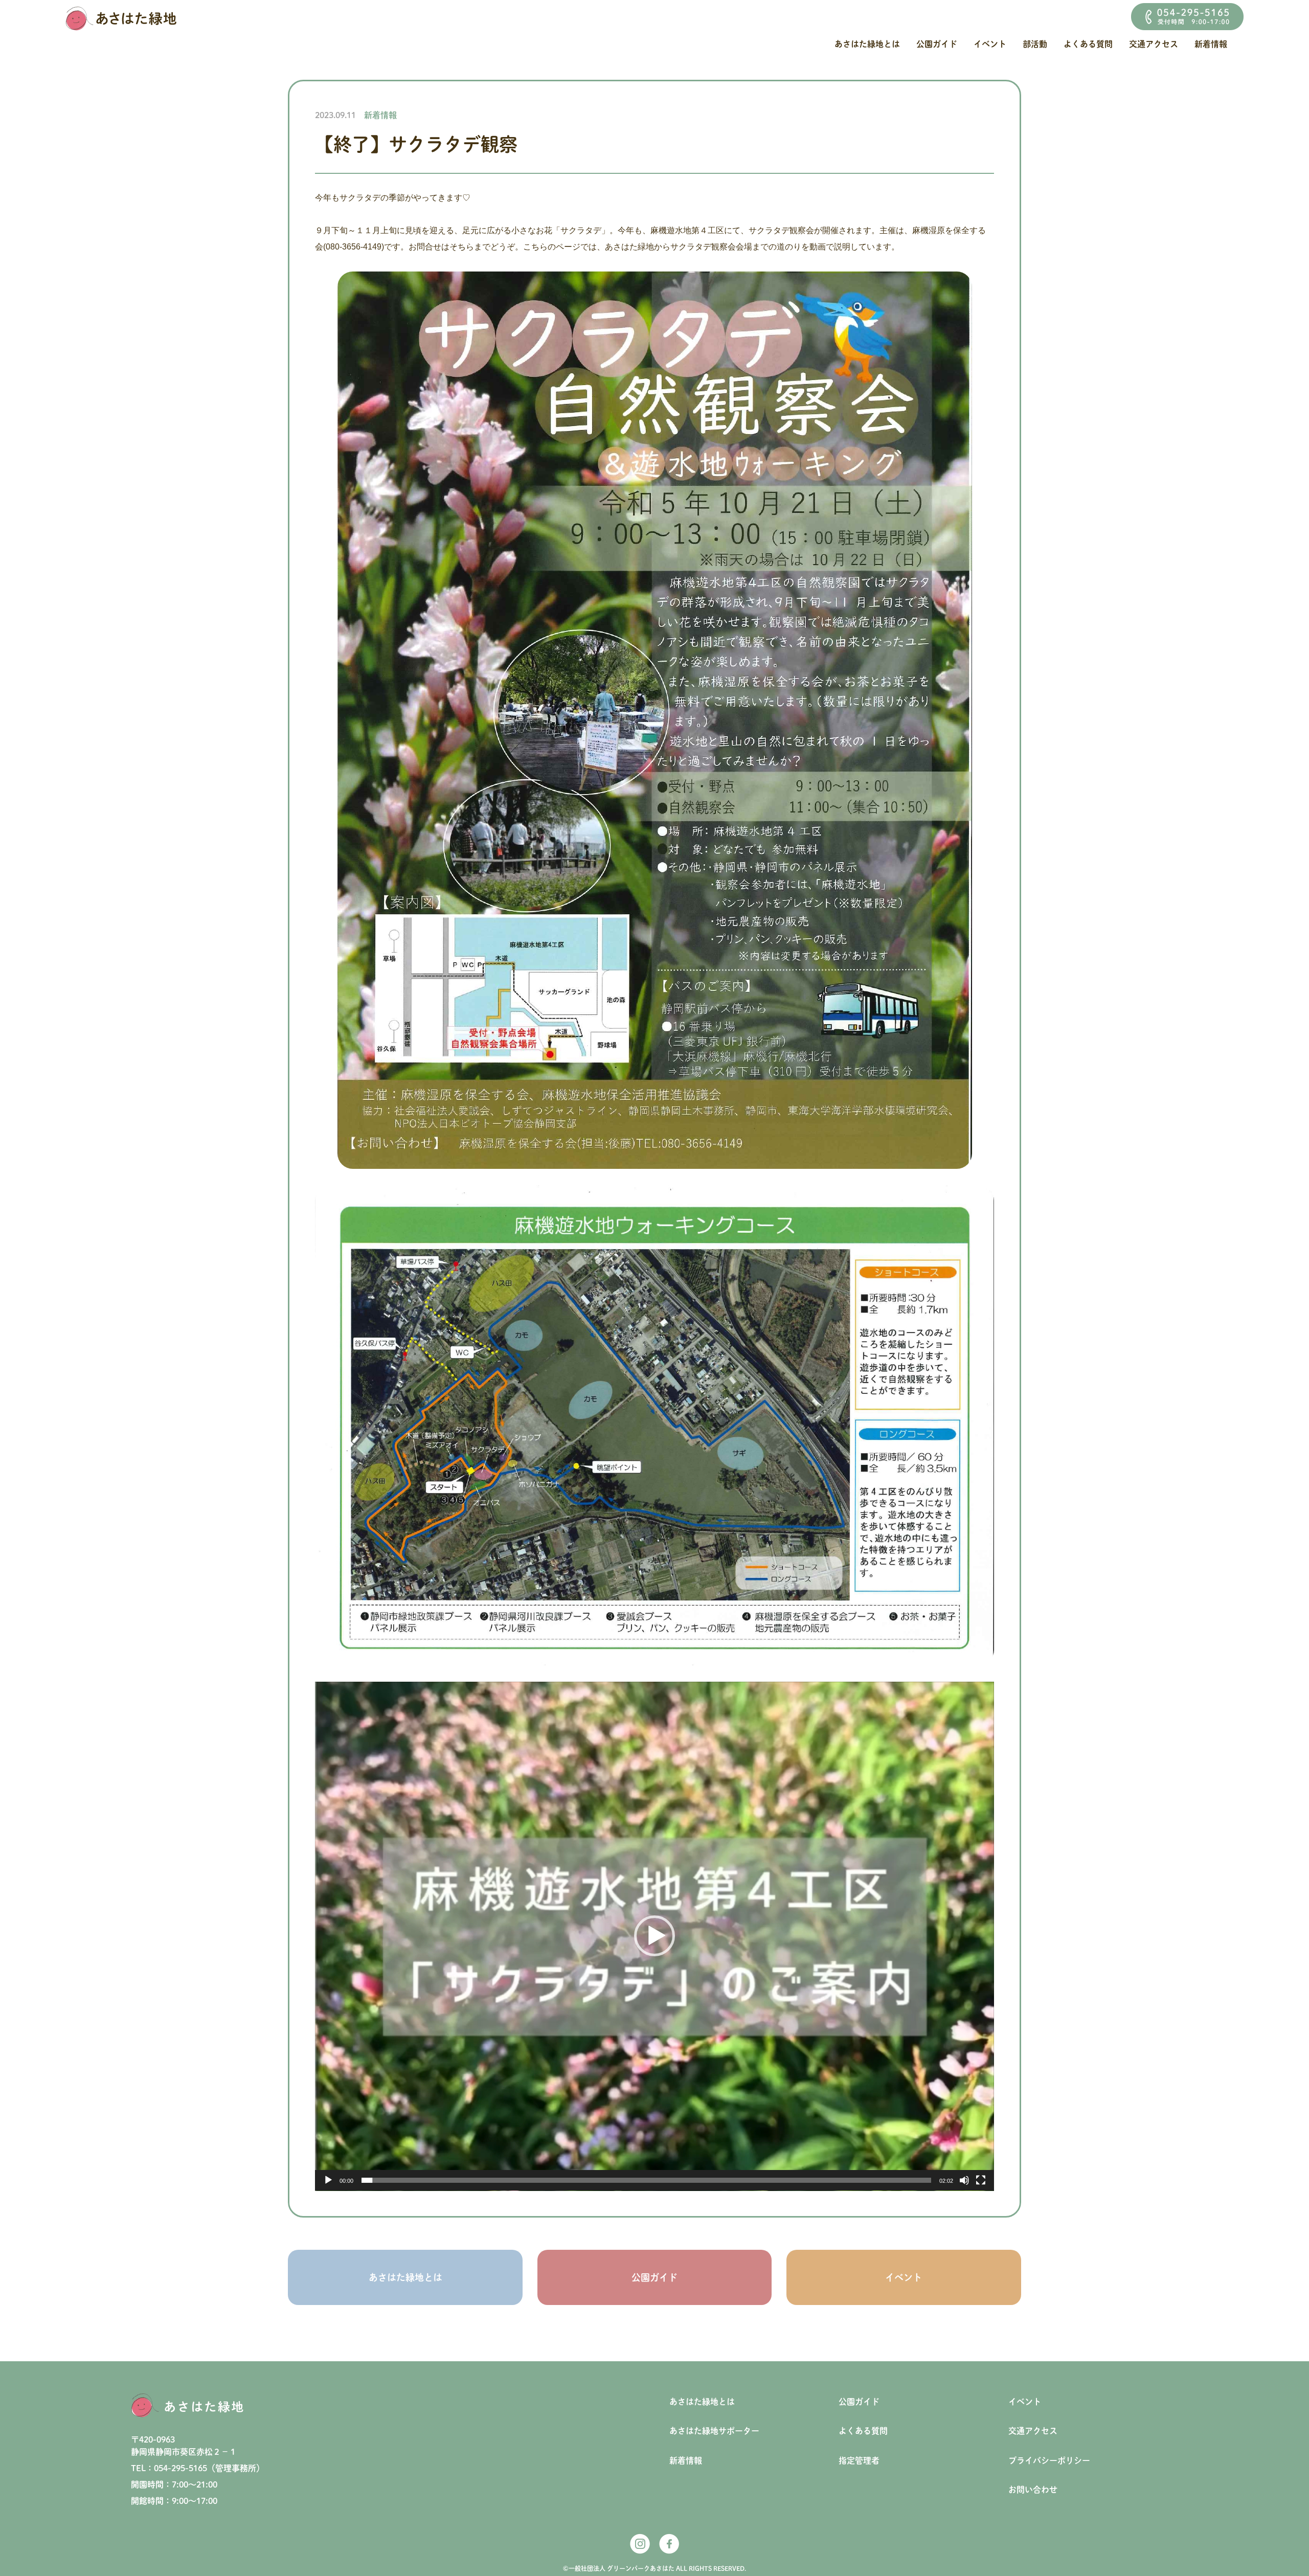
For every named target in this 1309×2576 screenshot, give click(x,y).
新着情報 (1211, 44)
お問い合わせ (1033, 2490)
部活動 (1035, 44)
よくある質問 (1088, 44)
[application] (654, 1936)
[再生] (328, 2180)
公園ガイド (937, 44)
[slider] (646, 2180)
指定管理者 (859, 2460)
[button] (654, 1936)
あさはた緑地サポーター (714, 2431)
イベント (990, 44)
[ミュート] (964, 2180)
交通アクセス (1154, 44)
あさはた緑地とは (867, 44)
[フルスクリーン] (981, 2180)
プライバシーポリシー (1049, 2460)
